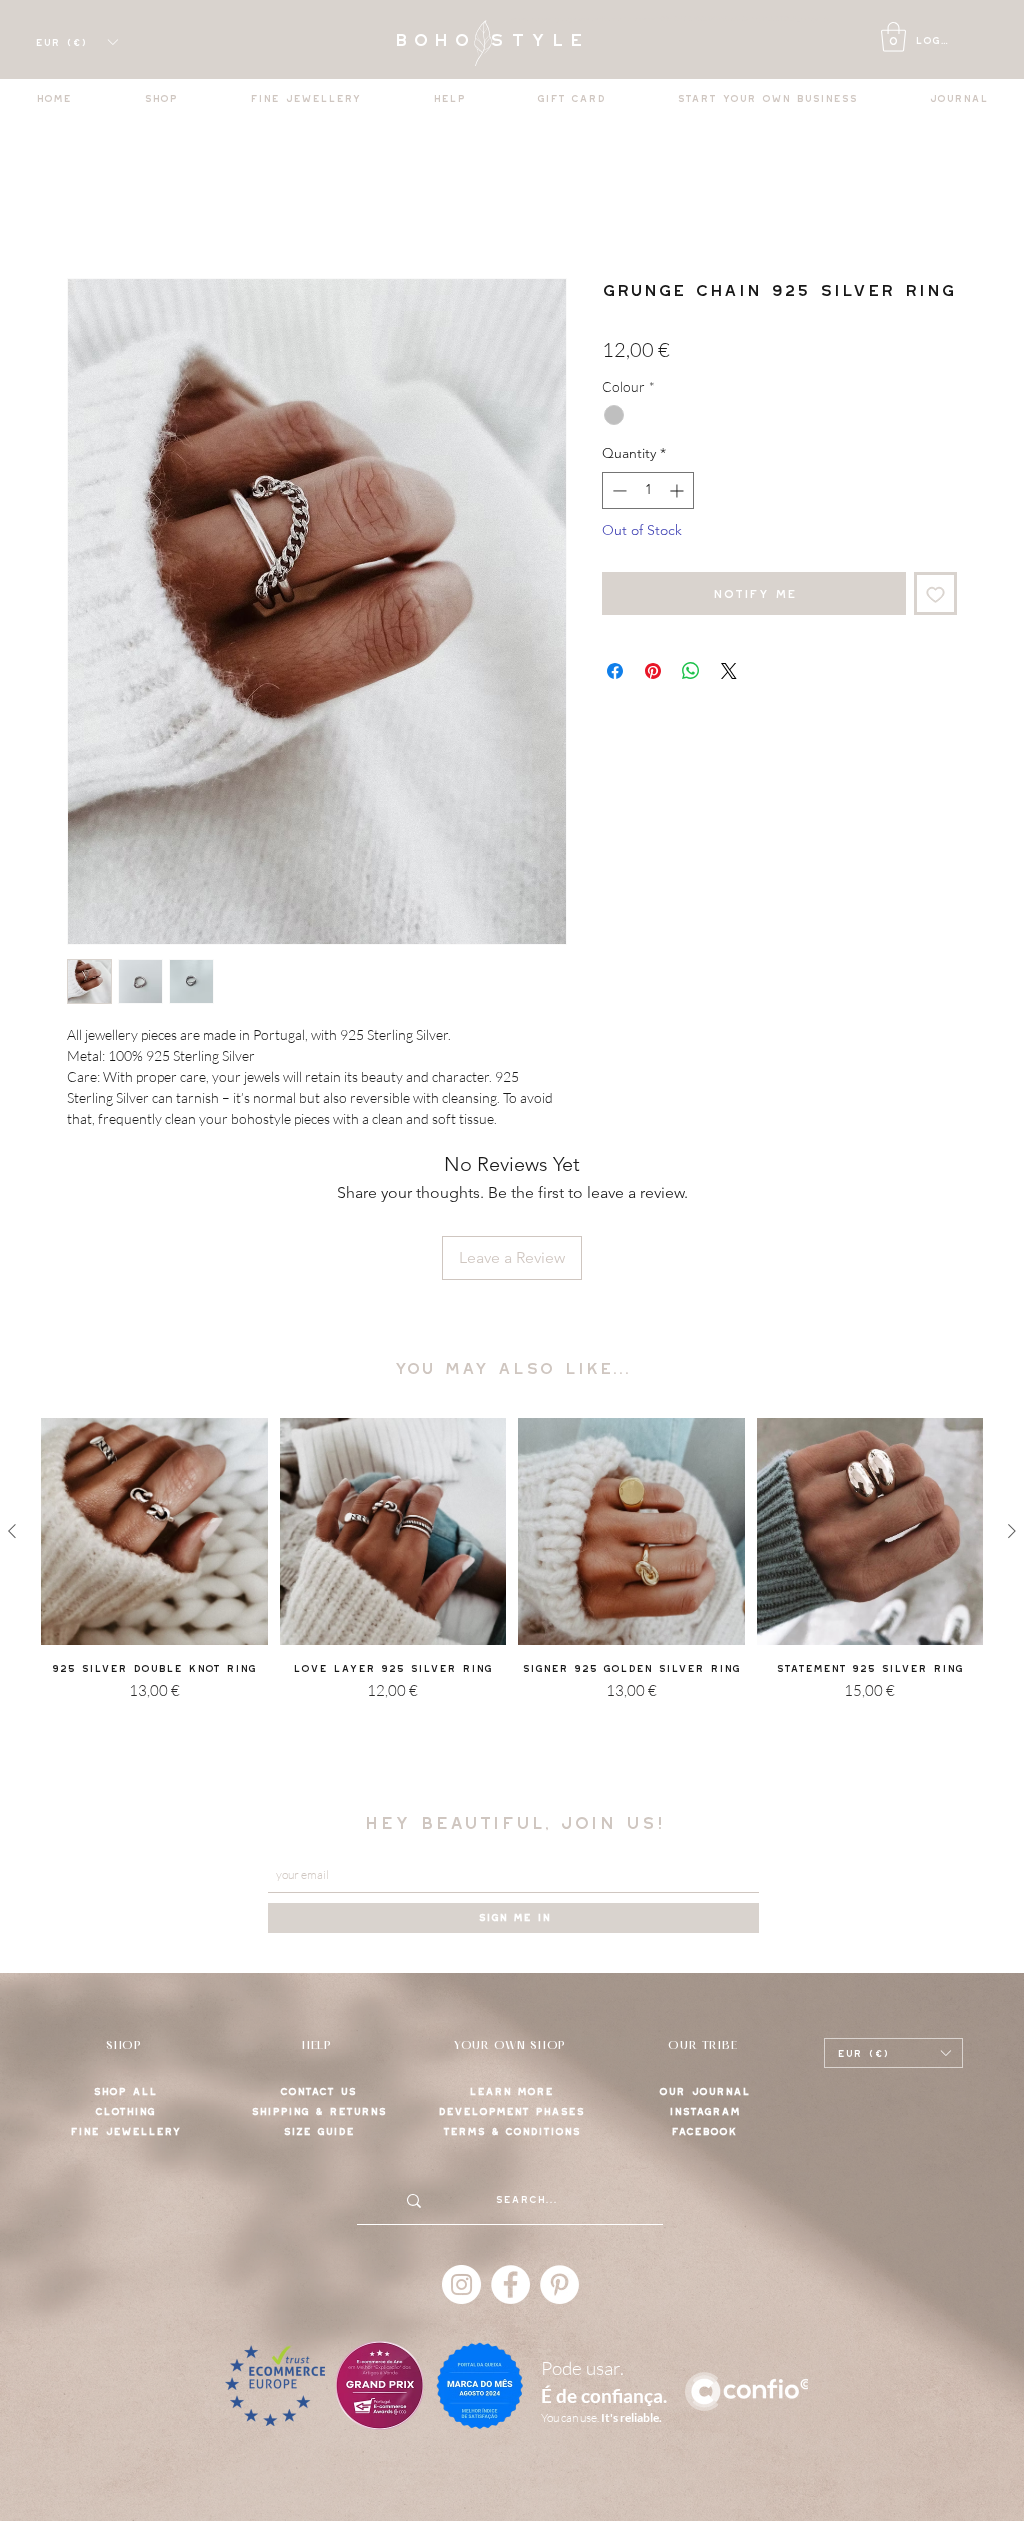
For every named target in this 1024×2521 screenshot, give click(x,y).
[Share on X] (729, 671)
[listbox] (76, 42)
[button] (893, 37)
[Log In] (869, 41)
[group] (512, 1592)
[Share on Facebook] (615, 671)
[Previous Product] (12, 1531)
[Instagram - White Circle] (461, 2284)
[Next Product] (1012, 1531)
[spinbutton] (648, 490)
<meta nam (527, 19)
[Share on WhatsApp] (691, 671)
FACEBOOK (704, 2131)
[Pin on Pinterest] (653, 671)
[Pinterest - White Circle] (559, 2284)
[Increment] (678, 490)
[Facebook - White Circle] (510, 2284)
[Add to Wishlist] (935, 593)
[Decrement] (617, 490)
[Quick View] (154, 1531)
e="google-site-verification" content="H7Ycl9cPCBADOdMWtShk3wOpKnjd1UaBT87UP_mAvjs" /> (687, 19)
